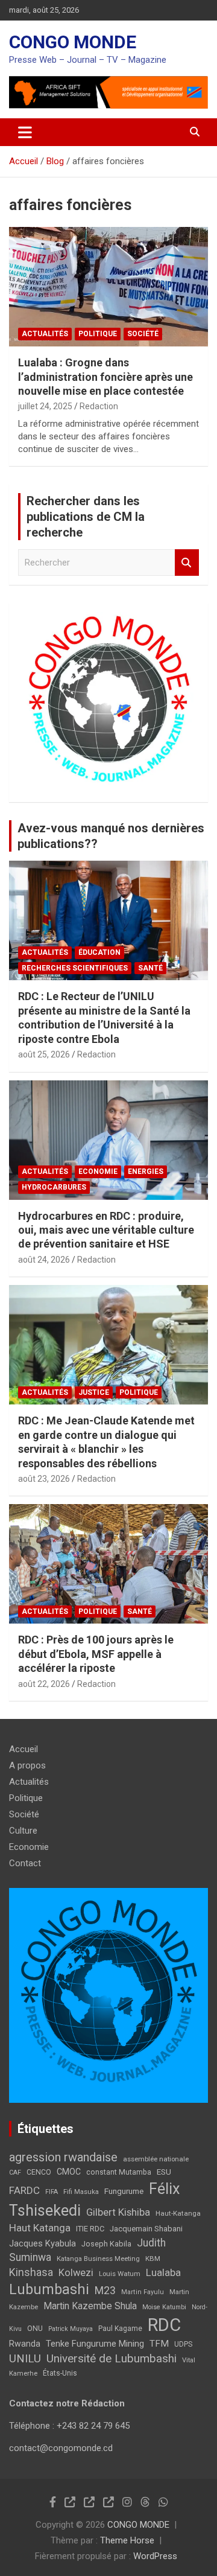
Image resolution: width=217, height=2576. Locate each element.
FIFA (52, 2192)
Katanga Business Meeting (98, 2259)
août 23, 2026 (44, 1479)
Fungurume (124, 2191)
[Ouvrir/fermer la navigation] (25, 132)
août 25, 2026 (44, 1054)
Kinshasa (31, 2272)
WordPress (155, 2556)
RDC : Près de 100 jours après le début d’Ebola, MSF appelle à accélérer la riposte (96, 1654)
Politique (98, 334)
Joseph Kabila (106, 2244)
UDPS (183, 2344)
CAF (15, 2173)
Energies (146, 1172)
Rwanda (25, 2344)
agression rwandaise (63, 2157)
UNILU (25, 2359)
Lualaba (163, 2272)
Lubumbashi (49, 2289)
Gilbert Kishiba (118, 2212)
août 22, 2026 (44, 1684)
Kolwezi (76, 2273)
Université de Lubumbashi (112, 2359)
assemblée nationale (156, 2159)
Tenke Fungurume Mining (95, 2344)
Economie (98, 1172)
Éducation (99, 952)
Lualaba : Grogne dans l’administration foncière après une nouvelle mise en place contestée (105, 377)
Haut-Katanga (178, 2213)
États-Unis (60, 2373)
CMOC (69, 2172)
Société (143, 334)
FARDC (24, 2190)
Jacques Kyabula (42, 2243)
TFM (159, 2344)
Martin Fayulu (143, 2292)
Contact (25, 1863)
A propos (27, 1765)
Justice (94, 1392)
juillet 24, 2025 (45, 406)
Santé (150, 968)
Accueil (24, 1749)
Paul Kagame (120, 2329)
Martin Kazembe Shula (90, 2306)
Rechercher (187, 563)
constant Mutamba (119, 2172)
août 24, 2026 (44, 1260)
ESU (164, 2172)
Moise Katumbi (164, 2307)
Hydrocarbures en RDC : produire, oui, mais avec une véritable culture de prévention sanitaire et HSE (106, 1230)
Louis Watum (120, 2274)
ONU (35, 2329)
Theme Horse (127, 2540)
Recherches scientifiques (75, 968)
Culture (23, 1831)
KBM (153, 2259)
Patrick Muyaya (71, 2329)
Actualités (45, 334)
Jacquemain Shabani (146, 2229)
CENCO (39, 2172)
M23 (105, 2290)
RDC (164, 2325)
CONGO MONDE (73, 42)
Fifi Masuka (81, 2192)
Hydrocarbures (54, 1187)
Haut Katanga (40, 2228)
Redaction (99, 406)
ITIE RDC (90, 2229)
